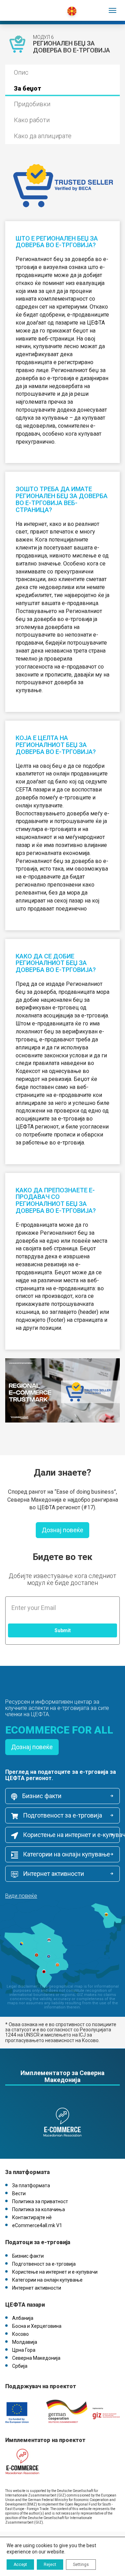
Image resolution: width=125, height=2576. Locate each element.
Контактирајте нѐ (32, 2217)
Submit (63, 1630)
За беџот (28, 88)
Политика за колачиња (39, 2209)
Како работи (32, 120)
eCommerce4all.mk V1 (37, 2225)
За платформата (31, 2185)
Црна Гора (24, 2350)
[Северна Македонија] (36, 7)
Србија (20, 2366)
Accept (20, 2565)
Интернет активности (53, 1874)
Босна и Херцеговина (37, 2326)
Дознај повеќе (62, 1530)
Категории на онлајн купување (66, 1854)
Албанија (23, 2318)
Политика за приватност (40, 2201)
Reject (50, 2565)
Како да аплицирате (43, 136)
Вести (19, 2193)
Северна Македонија (36, 2358)
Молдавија (25, 2342)
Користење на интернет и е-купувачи (71, 1835)
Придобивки (32, 104)
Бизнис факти (41, 1796)
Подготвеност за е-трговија (62, 1815)
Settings (81, 2565)
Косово (20, 2334)
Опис (21, 72)
